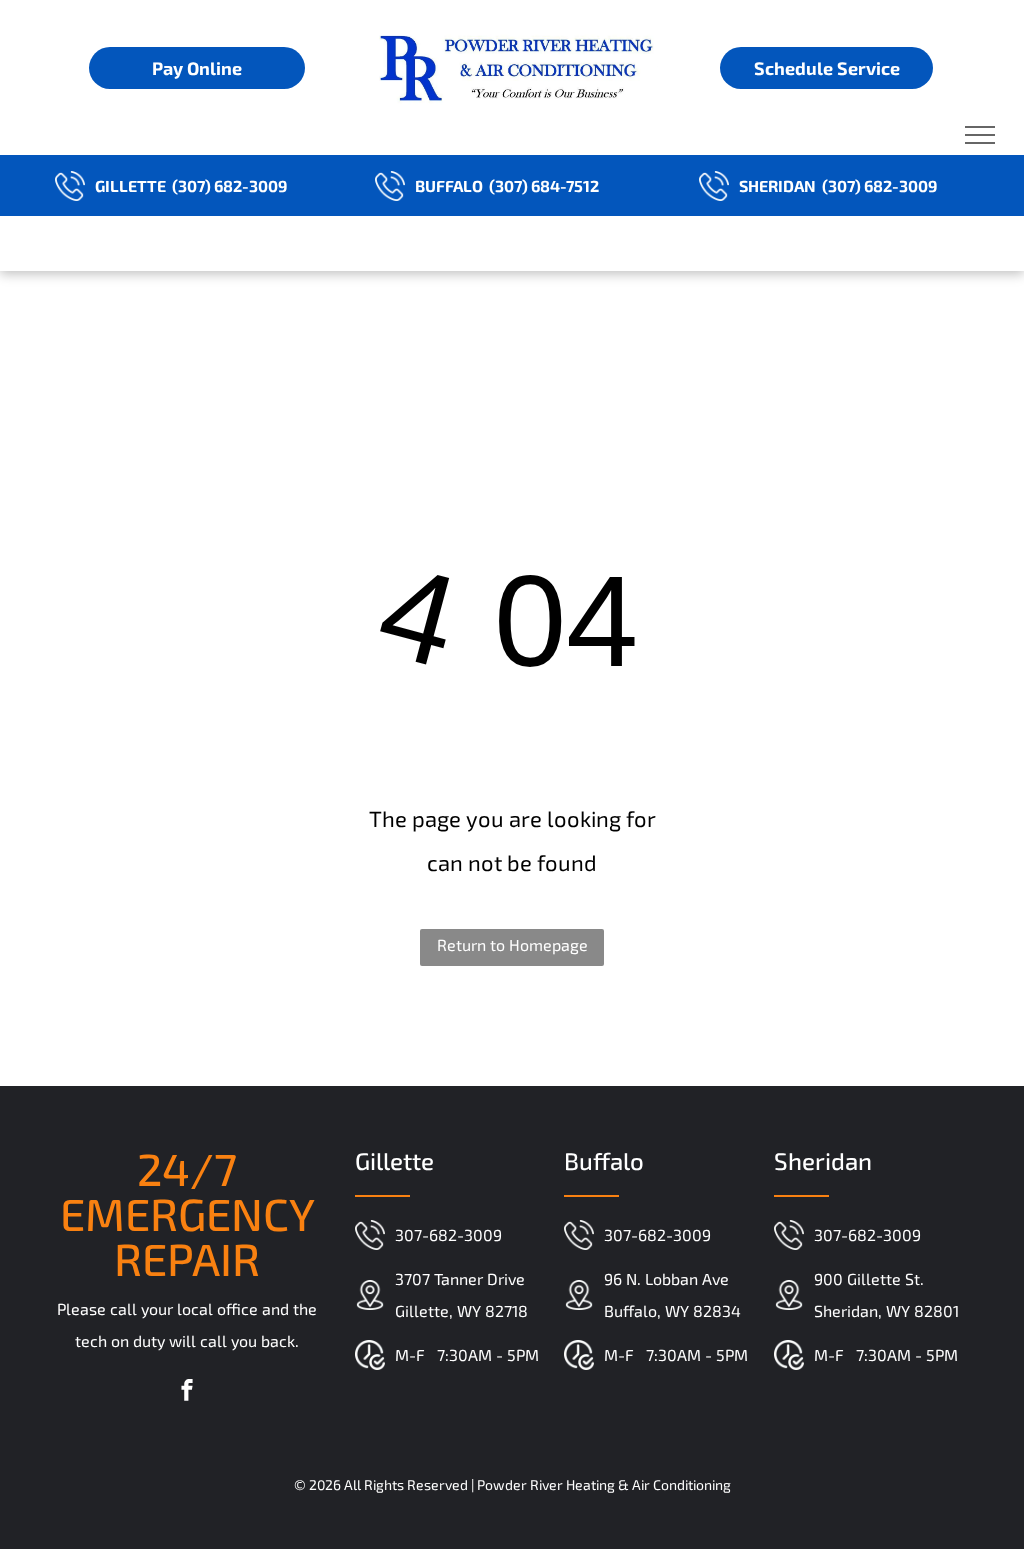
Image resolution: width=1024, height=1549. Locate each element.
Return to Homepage (512, 944)
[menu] (980, 135)
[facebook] (187, 1392)
